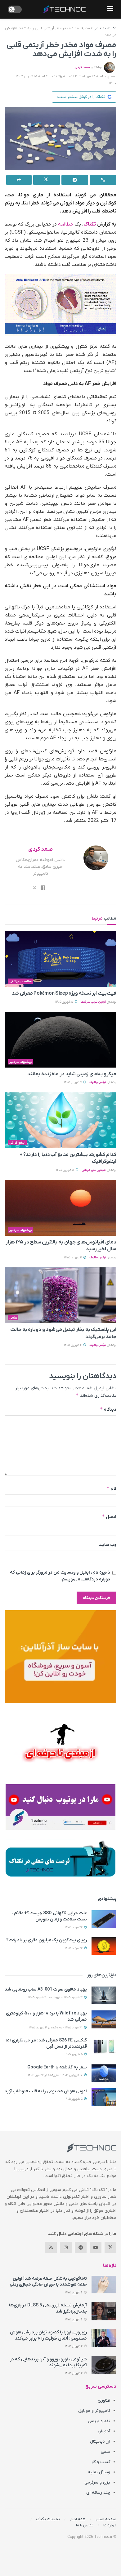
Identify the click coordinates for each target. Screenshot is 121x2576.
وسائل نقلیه (99, 2472)
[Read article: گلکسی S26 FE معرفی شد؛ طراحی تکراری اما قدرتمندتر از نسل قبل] (104, 2046)
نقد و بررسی (99, 2421)
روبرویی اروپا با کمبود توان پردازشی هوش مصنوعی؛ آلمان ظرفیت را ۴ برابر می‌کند (48, 2335)
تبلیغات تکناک (48, 2519)
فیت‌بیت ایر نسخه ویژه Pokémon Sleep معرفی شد (64, 993)
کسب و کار (101, 2462)
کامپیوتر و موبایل (94, 2411)
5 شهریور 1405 (65, 1002)
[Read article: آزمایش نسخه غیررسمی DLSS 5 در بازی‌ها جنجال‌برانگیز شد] (104, 2311)
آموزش (104, 2431)
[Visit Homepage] (65, 9)
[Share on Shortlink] (103, 180)
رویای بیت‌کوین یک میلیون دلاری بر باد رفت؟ (47, 1940)
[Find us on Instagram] (66, 2247)
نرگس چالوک (98, 1082)
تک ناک (111, 28)
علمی (98, 28)
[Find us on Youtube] (96, 2247)
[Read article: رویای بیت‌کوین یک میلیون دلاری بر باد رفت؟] (104, 1946)
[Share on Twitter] (47, 180)
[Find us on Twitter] (110, 2247)
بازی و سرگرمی (97, 2482)
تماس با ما (85, 2525)
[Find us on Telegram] (81, 2247)
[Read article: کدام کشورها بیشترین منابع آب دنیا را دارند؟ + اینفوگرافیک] (60, 1120)
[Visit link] (60, 1657)
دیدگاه (108, 1409)
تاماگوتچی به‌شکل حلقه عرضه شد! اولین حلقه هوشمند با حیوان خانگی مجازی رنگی (48, 2282)
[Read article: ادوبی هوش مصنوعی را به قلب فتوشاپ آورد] (104, 2097)
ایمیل (109, 1517)
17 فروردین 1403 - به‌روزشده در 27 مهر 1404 (56, 2075)
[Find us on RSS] (51, 2247)
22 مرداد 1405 (74, 1927)
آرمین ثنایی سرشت (93, 1002)
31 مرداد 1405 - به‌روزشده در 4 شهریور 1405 (56, 2028)
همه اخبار (78, 2519)
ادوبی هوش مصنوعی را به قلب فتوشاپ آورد (46, 2091)
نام (111, 1488)
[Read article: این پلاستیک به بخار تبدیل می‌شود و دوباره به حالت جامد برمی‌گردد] (60, 1295)
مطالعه (65, 224)
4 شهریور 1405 (73, 1258)
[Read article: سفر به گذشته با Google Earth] (104, 2073)
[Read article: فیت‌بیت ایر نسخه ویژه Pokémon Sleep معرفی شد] (60, 959)
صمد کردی (82, 67)
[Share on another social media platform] (19, 180)
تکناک (90, 224)
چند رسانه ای (98, 2493)
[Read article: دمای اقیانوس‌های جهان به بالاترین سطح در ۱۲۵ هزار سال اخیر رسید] (60, 1208)
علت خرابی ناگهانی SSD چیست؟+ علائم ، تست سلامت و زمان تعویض (49, 1916)
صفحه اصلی (106, 2519)
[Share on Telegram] (75, 180)
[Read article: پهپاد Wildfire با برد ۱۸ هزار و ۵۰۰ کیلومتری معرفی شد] (104, 2019)
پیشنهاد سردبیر (20, 1062)
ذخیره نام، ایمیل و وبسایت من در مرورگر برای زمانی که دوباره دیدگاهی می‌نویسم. (60, 1576)
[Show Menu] (110, 9)
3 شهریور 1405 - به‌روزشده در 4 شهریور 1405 (56, 1998)
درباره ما (110, 2525)
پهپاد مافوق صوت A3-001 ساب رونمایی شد (46, 1989)
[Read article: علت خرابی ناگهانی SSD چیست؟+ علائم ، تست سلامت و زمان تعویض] (104, 1919)
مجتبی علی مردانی (94, 1170)
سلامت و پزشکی (20, 981)
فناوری (104, 2401)
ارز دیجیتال (100, 2442)
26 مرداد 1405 (74, 1948)
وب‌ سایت (107, 1545)
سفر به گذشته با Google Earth (57, 2067)
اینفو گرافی (17, 1143)
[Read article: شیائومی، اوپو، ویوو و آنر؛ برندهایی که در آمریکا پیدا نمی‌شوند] (104, 2365)
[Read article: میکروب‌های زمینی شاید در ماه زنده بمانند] (60, 1040)
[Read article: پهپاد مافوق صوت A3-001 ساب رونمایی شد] (104, 1995)
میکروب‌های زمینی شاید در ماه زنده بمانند (72, 1074)
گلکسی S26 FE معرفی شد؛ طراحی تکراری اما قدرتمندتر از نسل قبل (46, 2043)
